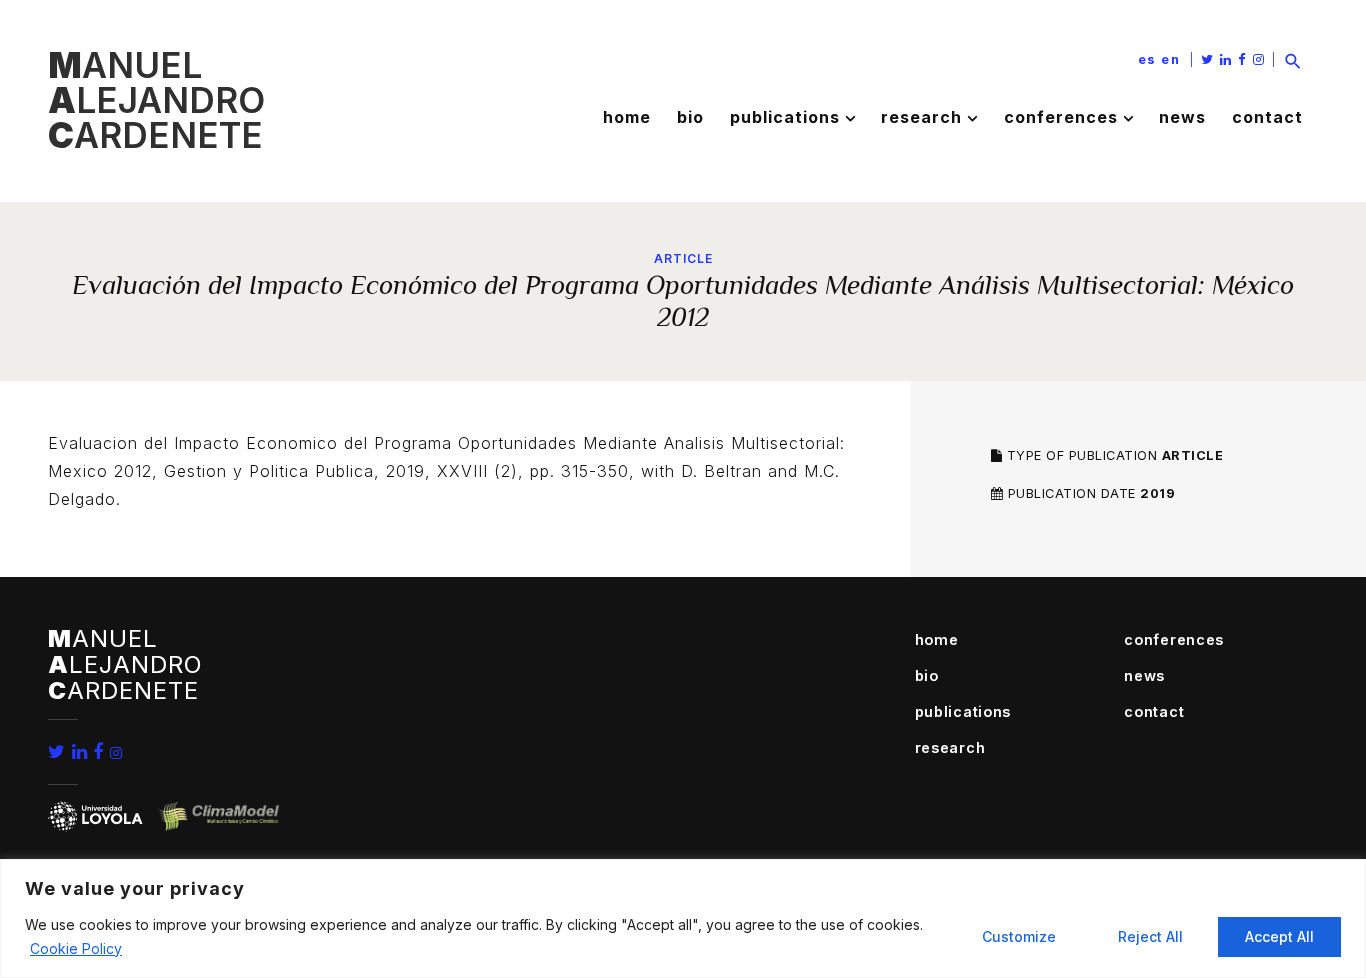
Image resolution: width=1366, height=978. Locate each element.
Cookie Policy (76, 948)
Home (627, 117)
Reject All (1150, 936)
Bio (690, 117)
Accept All (1279, 936)
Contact (1267, 117)
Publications (785, 117)
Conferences (1061, 117)
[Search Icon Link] (1293, 59)
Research (921, 117)
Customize (1019, 936)
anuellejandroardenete (156, 100)
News (1182, 117)
